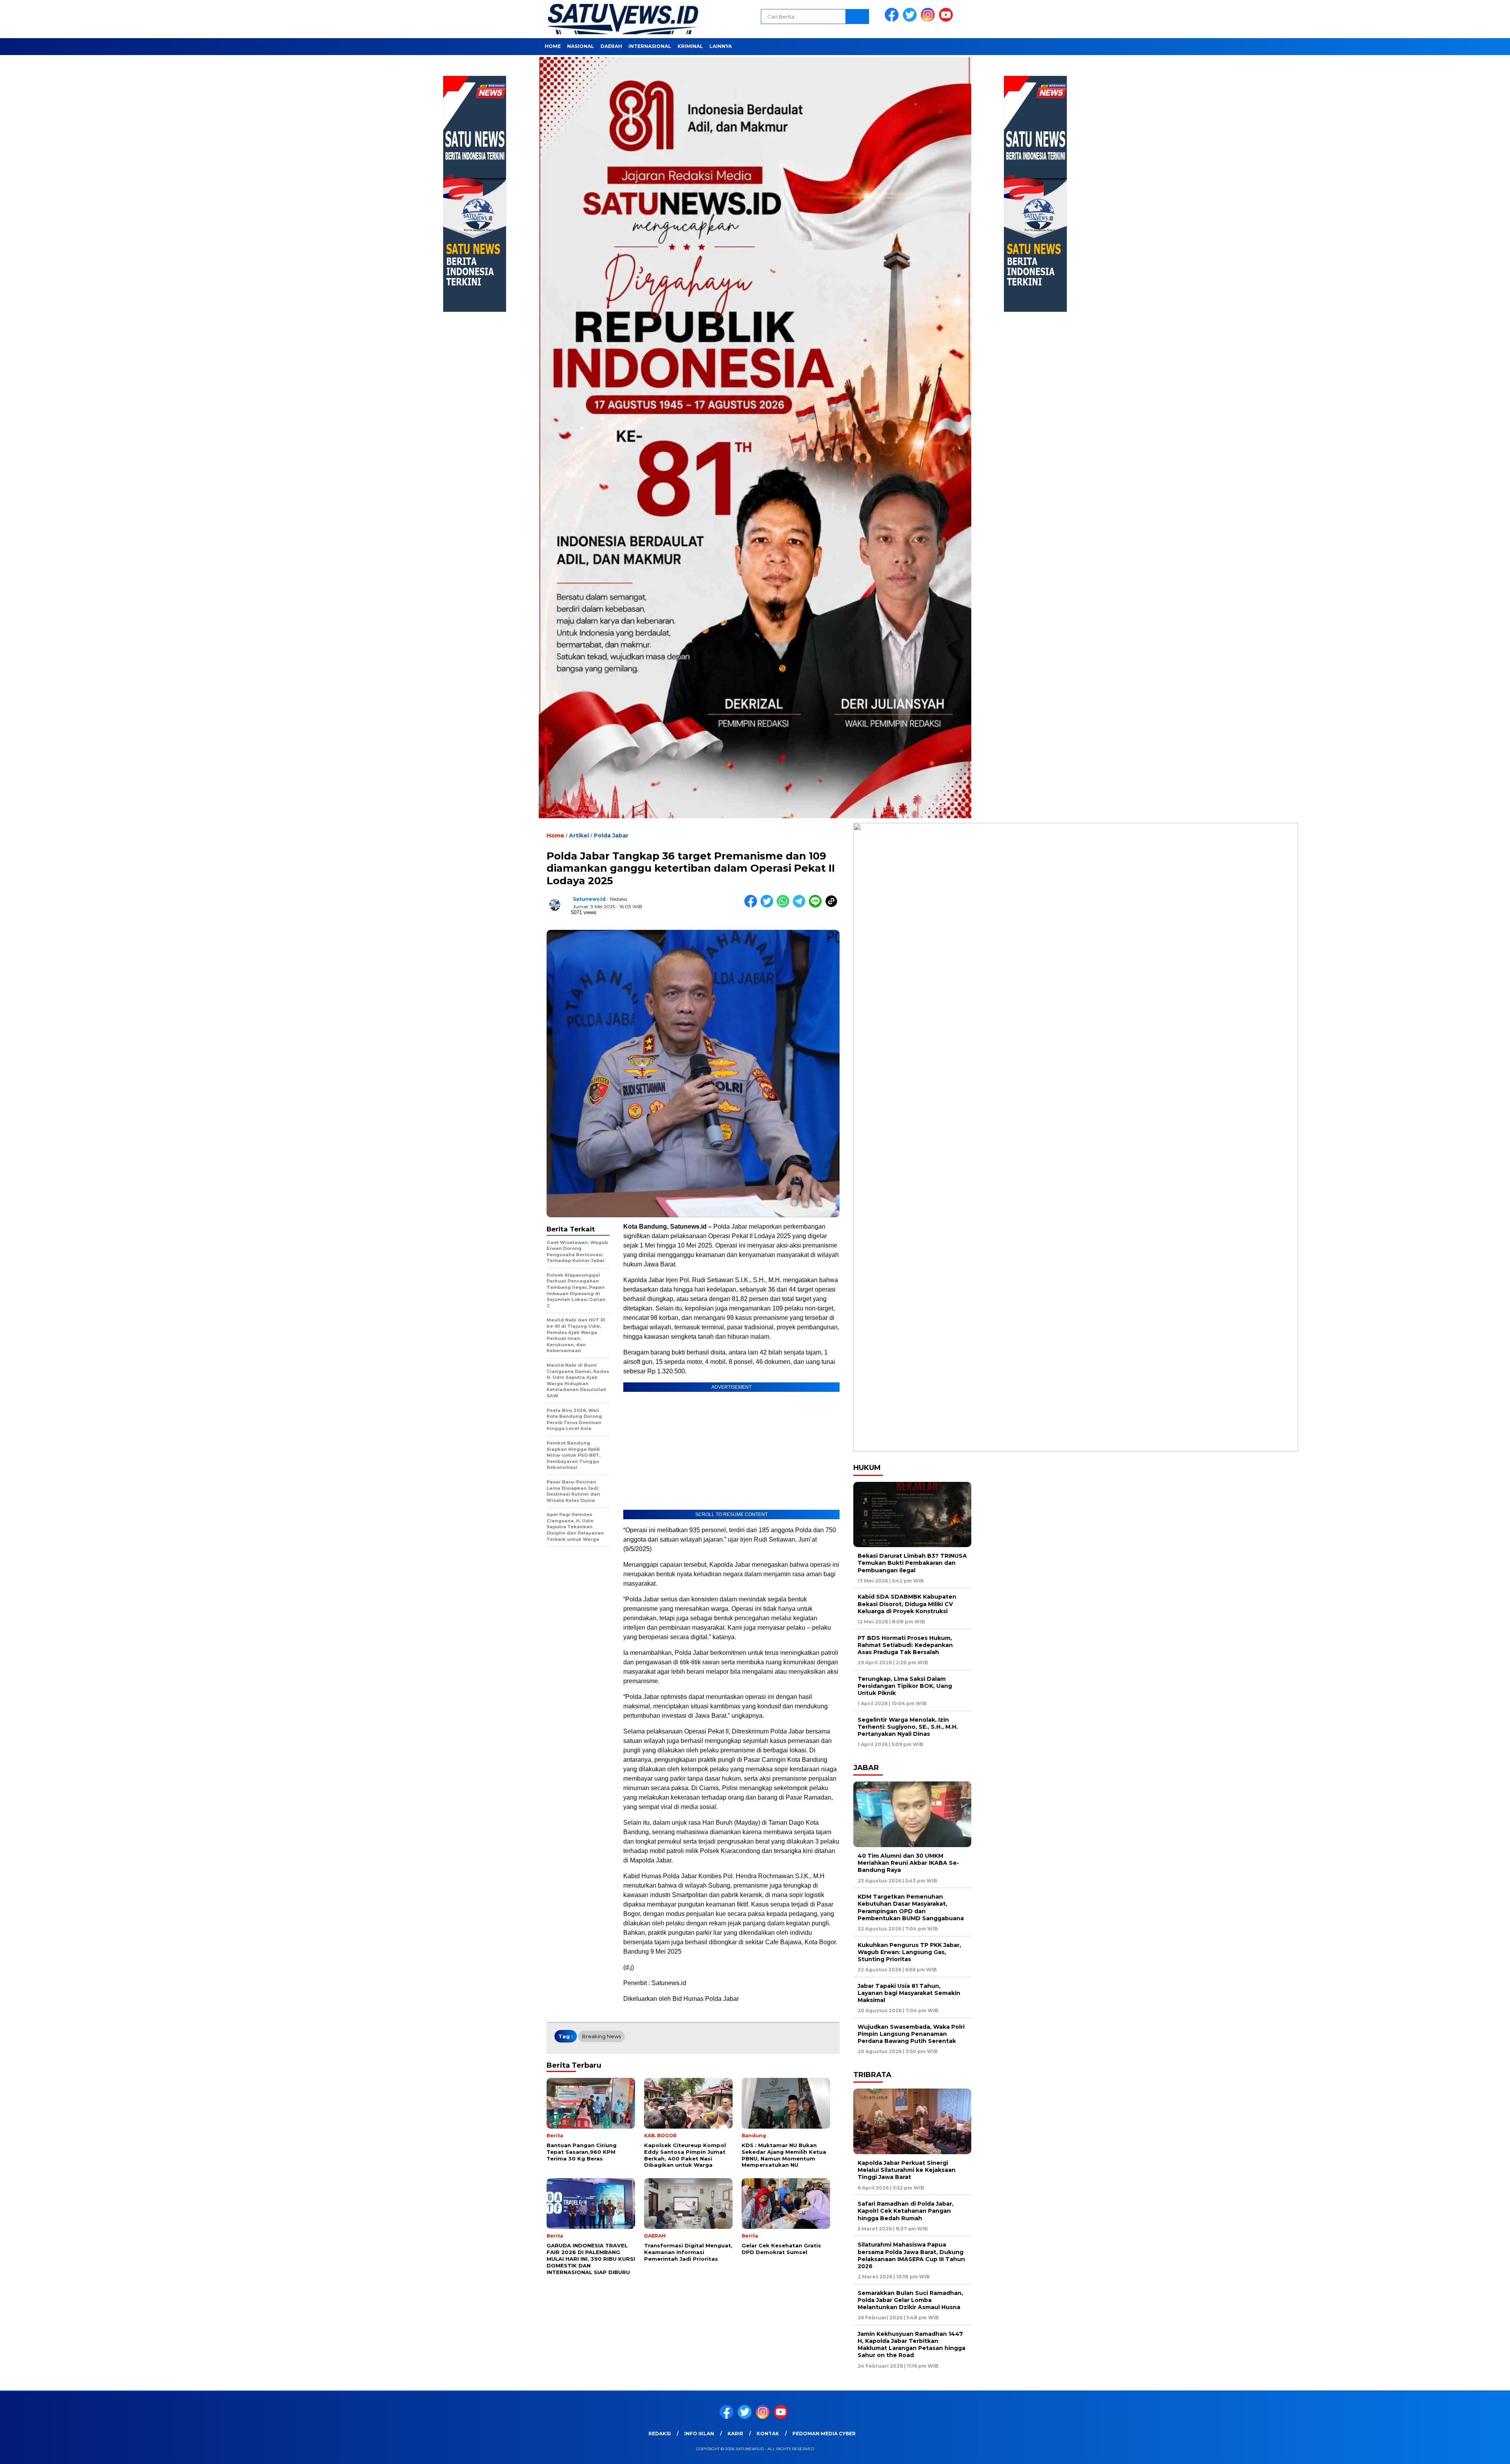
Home (553, 46)
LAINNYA (721, 46)
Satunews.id (589, 899)
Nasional (581, 46)
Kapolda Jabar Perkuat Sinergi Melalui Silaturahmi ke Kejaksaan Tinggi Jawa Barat (907, 2170)
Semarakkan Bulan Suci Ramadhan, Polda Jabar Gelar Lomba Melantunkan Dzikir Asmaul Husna (910, 2300)
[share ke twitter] (769, 906)
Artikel (579, 835)
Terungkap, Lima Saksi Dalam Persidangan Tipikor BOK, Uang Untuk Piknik (905, 1686)
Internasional (650, 46)
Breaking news (601, 2036)
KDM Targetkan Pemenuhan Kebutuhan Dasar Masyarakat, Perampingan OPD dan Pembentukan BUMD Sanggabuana (911, 1907)
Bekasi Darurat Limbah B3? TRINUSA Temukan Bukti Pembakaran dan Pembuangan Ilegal (912, 1563)
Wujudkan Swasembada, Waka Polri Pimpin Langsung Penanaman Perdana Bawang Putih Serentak (911, 2034)
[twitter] (911, 20)
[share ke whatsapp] (785, 906)
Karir (735, 2434)
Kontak (768, 2434)
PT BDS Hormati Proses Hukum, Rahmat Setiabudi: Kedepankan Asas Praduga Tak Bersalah (905, 1645)
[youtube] (947, 20)
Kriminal (690, 46)
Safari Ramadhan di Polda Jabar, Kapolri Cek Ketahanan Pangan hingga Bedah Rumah (906, 2211)
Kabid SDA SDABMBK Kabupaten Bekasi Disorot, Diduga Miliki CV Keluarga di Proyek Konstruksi (907, 1604)
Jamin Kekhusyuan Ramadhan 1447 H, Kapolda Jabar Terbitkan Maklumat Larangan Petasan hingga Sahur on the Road (912, 2345)
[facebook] (893, 20)
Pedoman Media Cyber (824, 2434)
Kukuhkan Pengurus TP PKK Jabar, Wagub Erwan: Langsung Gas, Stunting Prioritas (909, 1952)
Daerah (611, 46)
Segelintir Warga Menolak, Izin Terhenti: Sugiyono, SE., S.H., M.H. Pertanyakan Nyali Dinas (908, 1727)
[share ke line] (817, 906)
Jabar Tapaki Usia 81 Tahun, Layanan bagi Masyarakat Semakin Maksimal (909, 1993)
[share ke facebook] (752, 906)
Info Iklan (699, 2434)
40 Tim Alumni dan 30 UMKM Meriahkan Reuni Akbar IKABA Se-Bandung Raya (908, 1863)
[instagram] (929, 20)
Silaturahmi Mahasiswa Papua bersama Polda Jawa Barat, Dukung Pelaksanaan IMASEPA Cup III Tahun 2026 (911, 2255)
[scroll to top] (1458, 2452)
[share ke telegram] (801, 906)
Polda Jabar (611, 835)
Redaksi (660, 2434)
